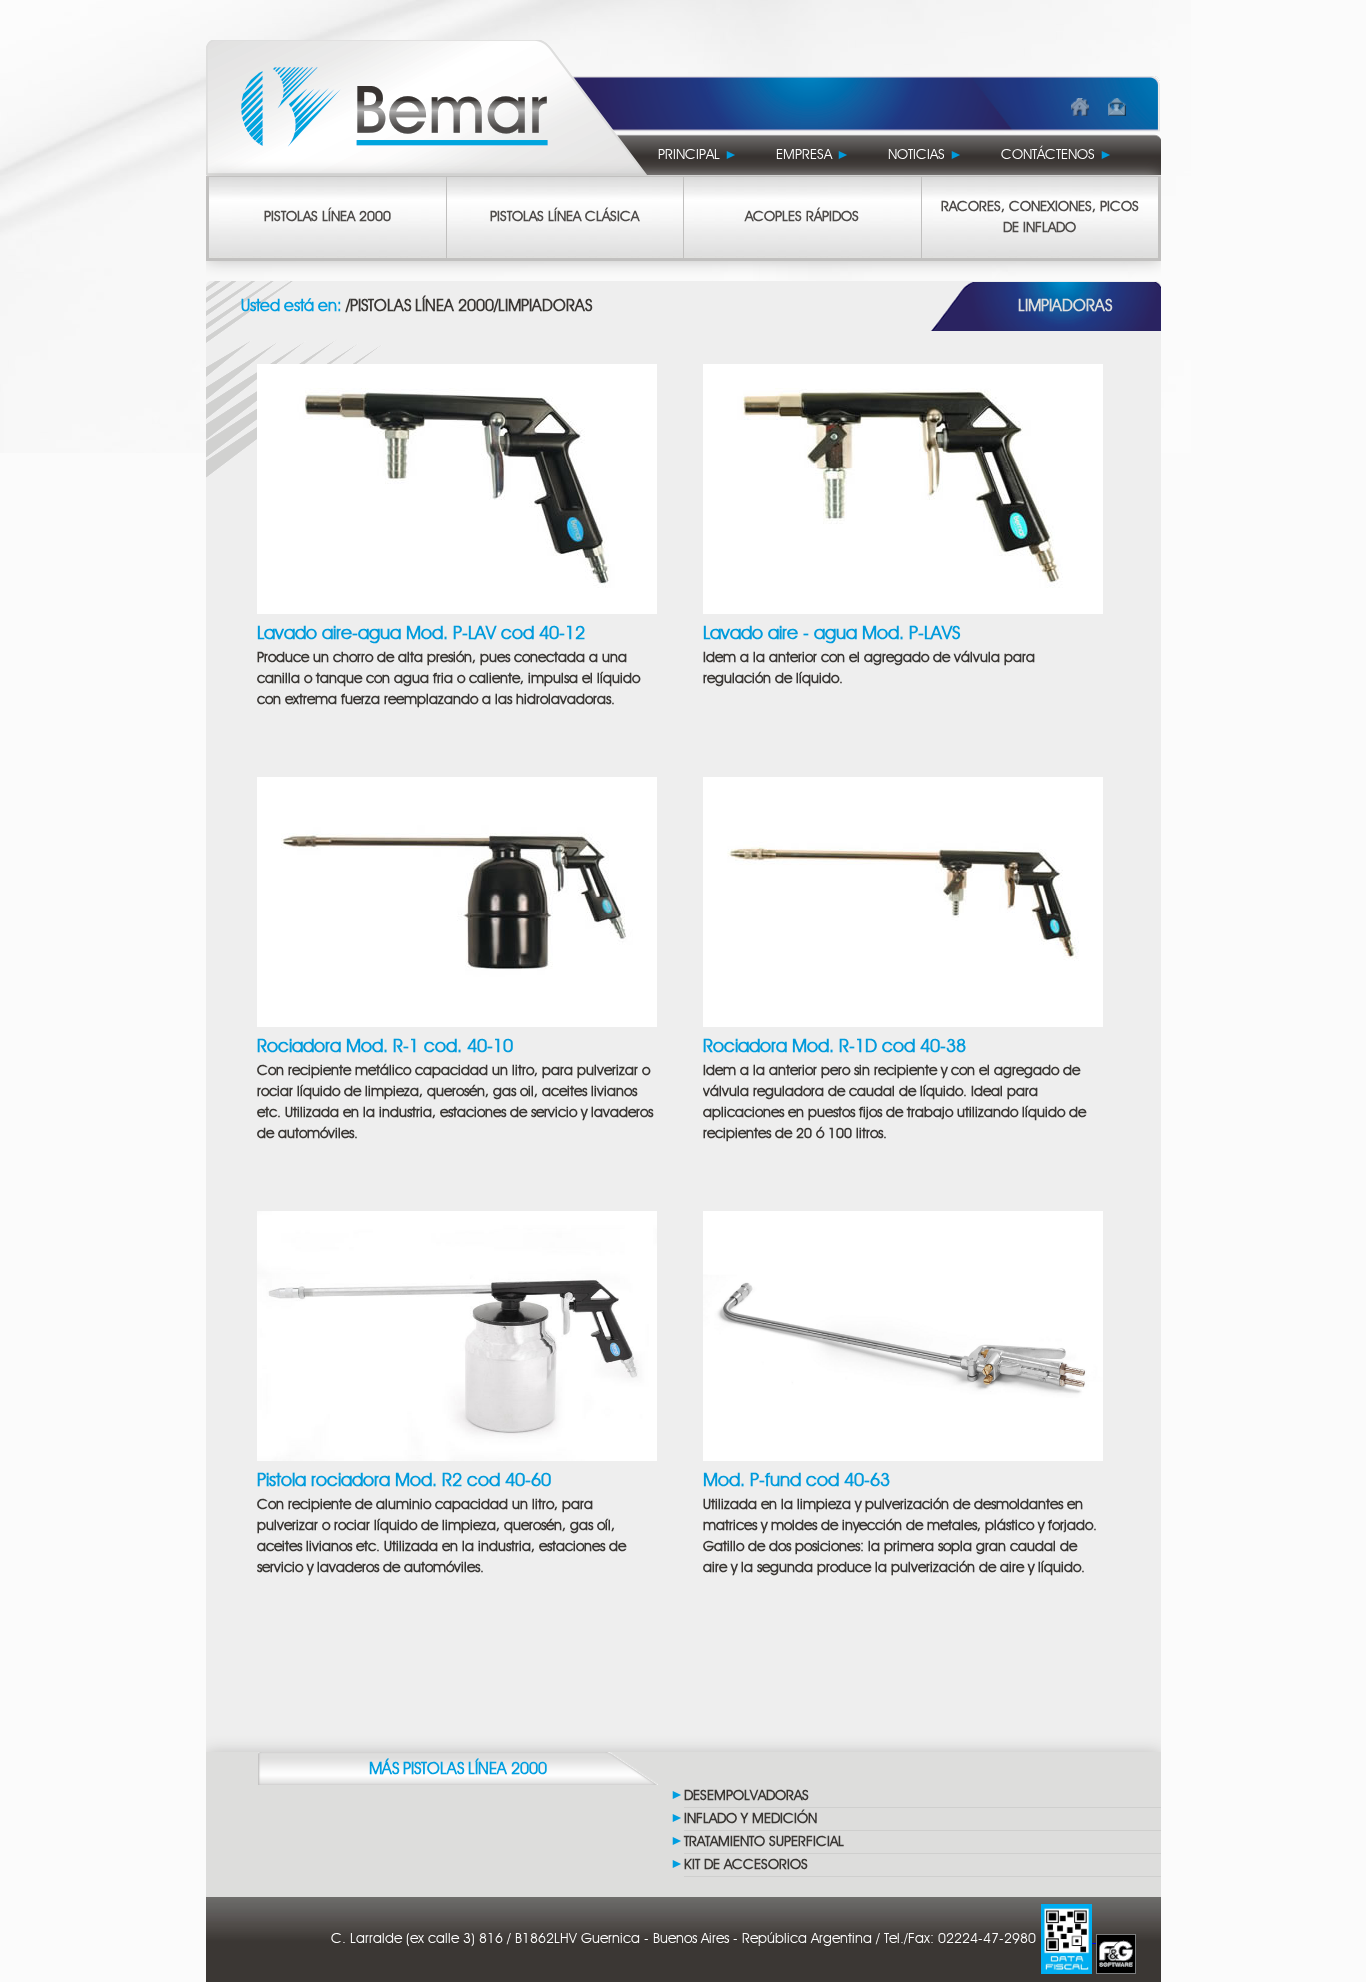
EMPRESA (813, 155)
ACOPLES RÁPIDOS (802, 217)
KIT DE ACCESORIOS (746, 1865)
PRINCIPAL (698, 155)
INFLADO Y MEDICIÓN (750, 1819)
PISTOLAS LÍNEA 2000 (327, 217)
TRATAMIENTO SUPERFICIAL (764, 1842)
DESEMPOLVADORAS (746, 1796)
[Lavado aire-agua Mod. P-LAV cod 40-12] (457, 486)
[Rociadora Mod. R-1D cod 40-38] (903, 899)
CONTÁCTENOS (1057, 155)
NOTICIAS (925, 155)
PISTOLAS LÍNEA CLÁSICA (564, 217)
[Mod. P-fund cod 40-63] (903, 1333)
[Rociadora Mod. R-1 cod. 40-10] (457, 899)
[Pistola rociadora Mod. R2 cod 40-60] (457, 1333)
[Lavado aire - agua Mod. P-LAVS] (903, 486)
